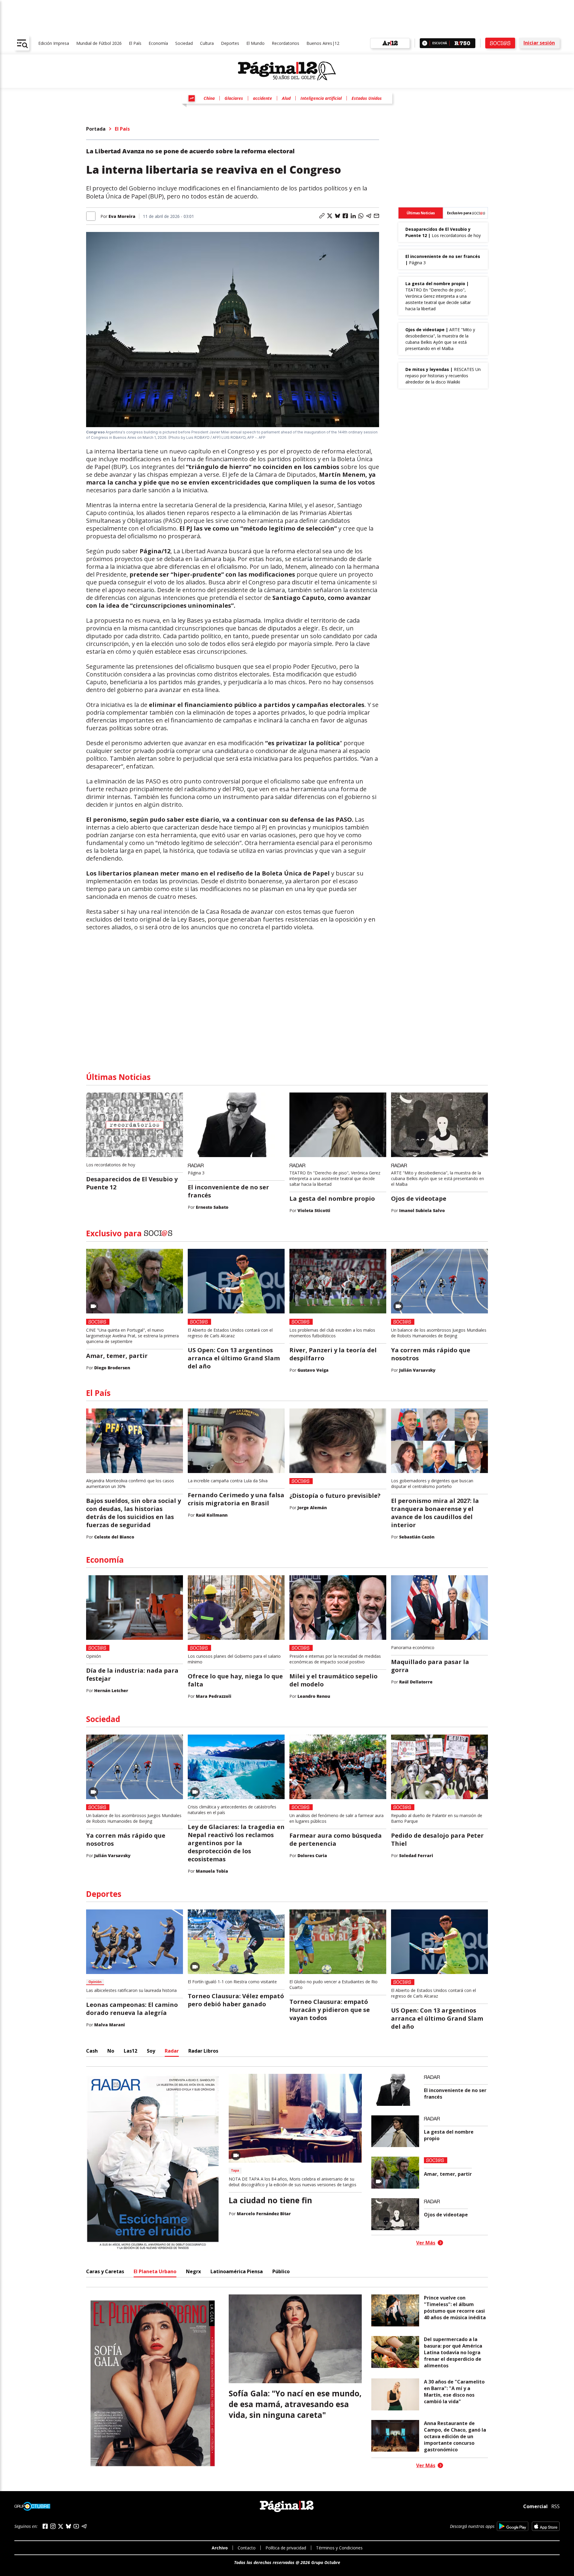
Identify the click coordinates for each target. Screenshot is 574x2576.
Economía (158, 43)
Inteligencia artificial (321, 98)
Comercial (535, 2506)
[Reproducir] (425, 43)
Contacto (247, 2548)
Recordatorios (286, 43)
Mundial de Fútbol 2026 (99, 43)
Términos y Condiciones (339, 2548)
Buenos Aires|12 (323, 43)
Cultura (207, 43)
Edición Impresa (54, 43)
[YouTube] (76, 2526)
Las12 (130, 2051)
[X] (61, 2526)
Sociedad (184, 43)
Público (281, 2271)
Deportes (230, 43)
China (209, 98)
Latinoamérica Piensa (237, 2271)
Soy (151, 2051)
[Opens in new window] (513, 2526)
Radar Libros (203, 2051)
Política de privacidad (286, 2548)
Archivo (220, 2548)
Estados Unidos (367, 98)
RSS (555, 2506)
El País (135, 43)
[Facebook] (45, 2526)
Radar (172, 2051)
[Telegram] (84, 2526)
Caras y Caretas (105, 2271)
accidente (262, 98)
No (111, 2051)
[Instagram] (53, 2526)
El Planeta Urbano (155, 2271)
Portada (96, 129)
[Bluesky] (68, 2526)
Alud (286, 98)
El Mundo (255, 43)
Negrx (193, 2271)
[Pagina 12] (287, 71)
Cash (92, 2051)
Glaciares (234, 98)
